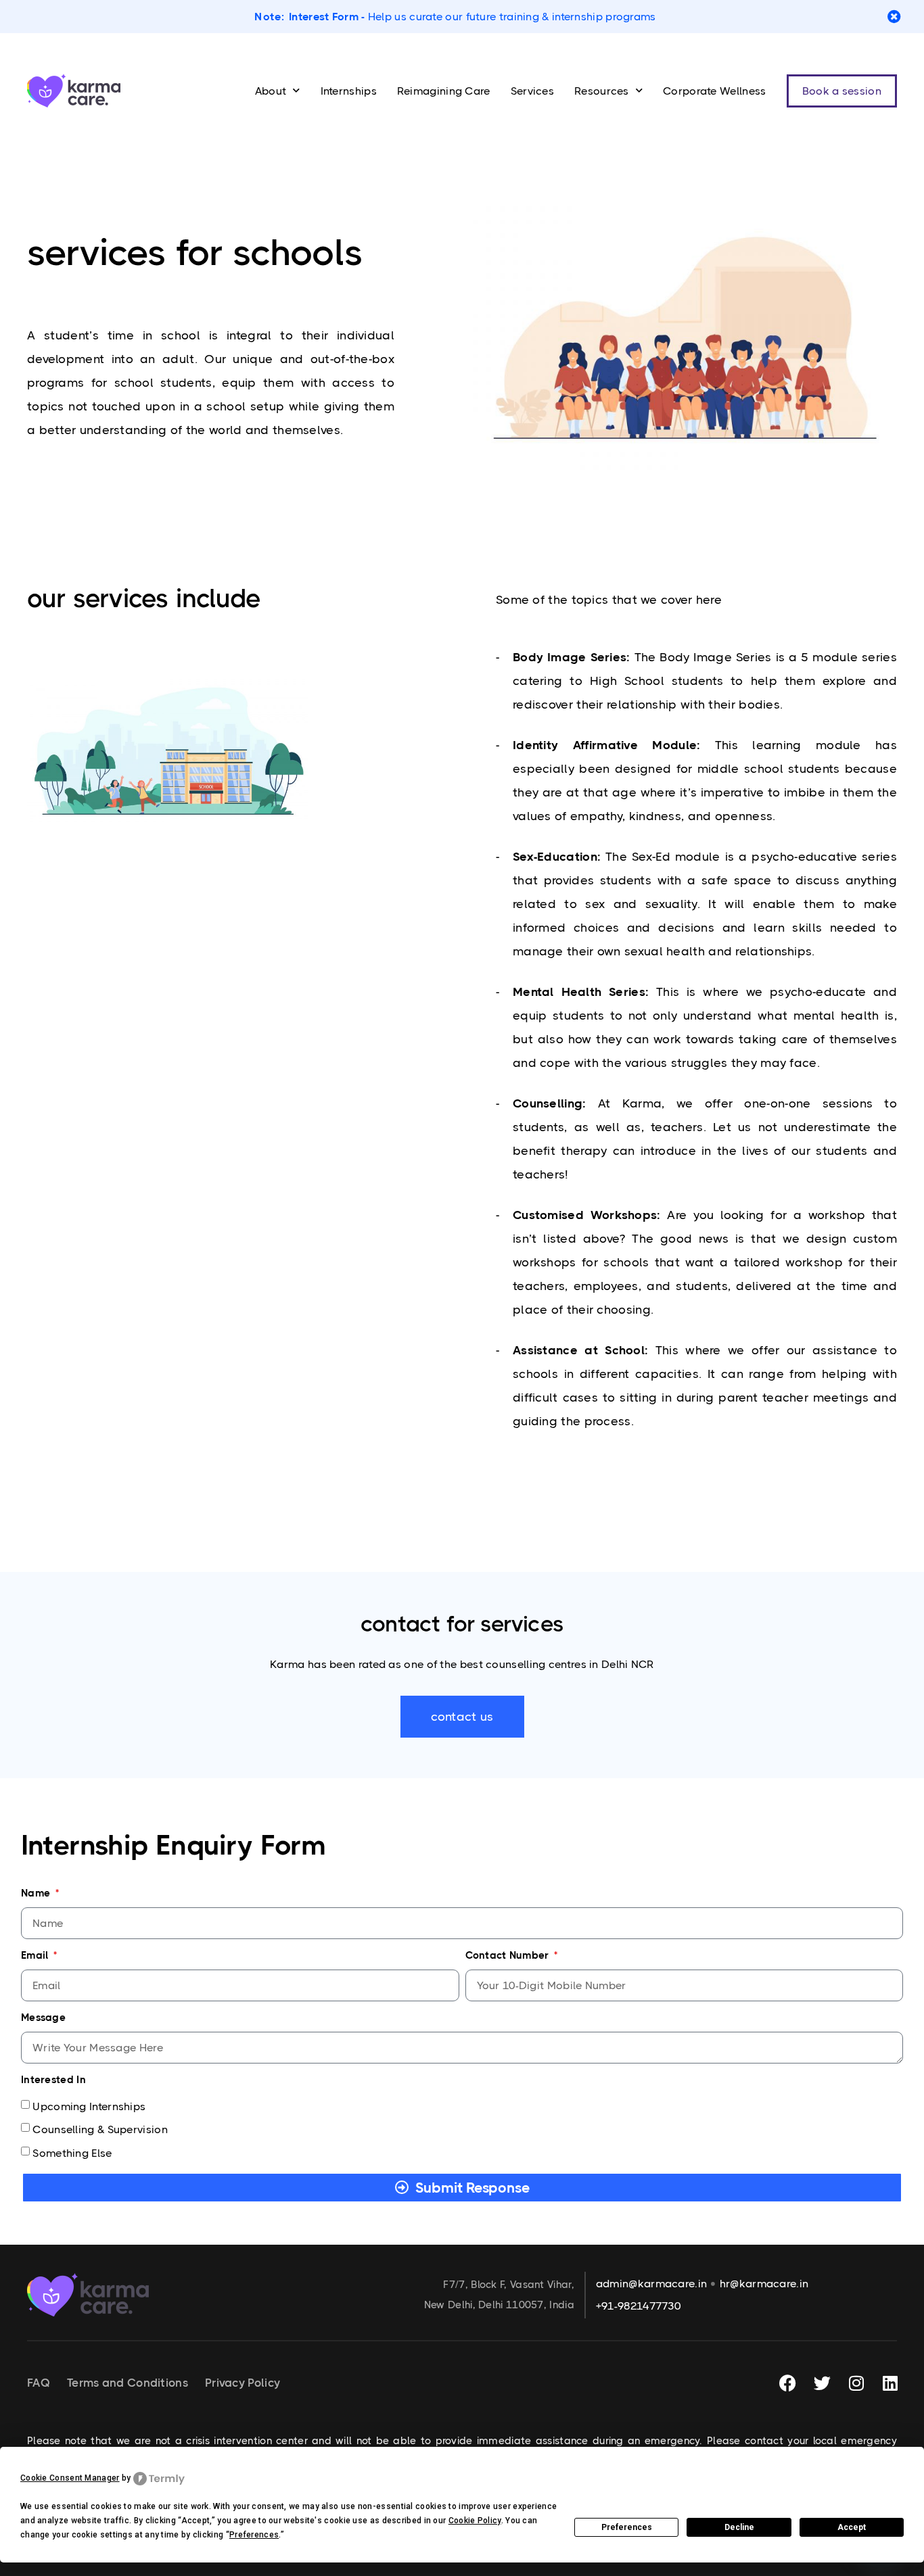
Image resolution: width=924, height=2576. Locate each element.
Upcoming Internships (89, 2106)
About (271, 91)
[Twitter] (822, 2383)
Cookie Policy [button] (475, 2521)
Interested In (53, 2080)
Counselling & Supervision (100, 2129)
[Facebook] (788, 2383)
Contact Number (509, 1955)
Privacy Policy (242, 2383)
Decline (739, 2527)
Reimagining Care (444, 91)
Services (532, 91)
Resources (602, 91)
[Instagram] (856, 2383)
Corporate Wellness (714, 91)
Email (36, 1955)
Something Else (72, 2152)
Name (37, 1893)
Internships (349, 91)
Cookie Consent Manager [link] (70, 2478)
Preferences (627, 2527)
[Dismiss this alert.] (894, 17)
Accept (852, 2527)
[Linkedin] (890, 2383)
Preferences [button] (254, 2535)
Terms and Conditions (128, 2383)
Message (43, 2018)
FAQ (39, 2383)
